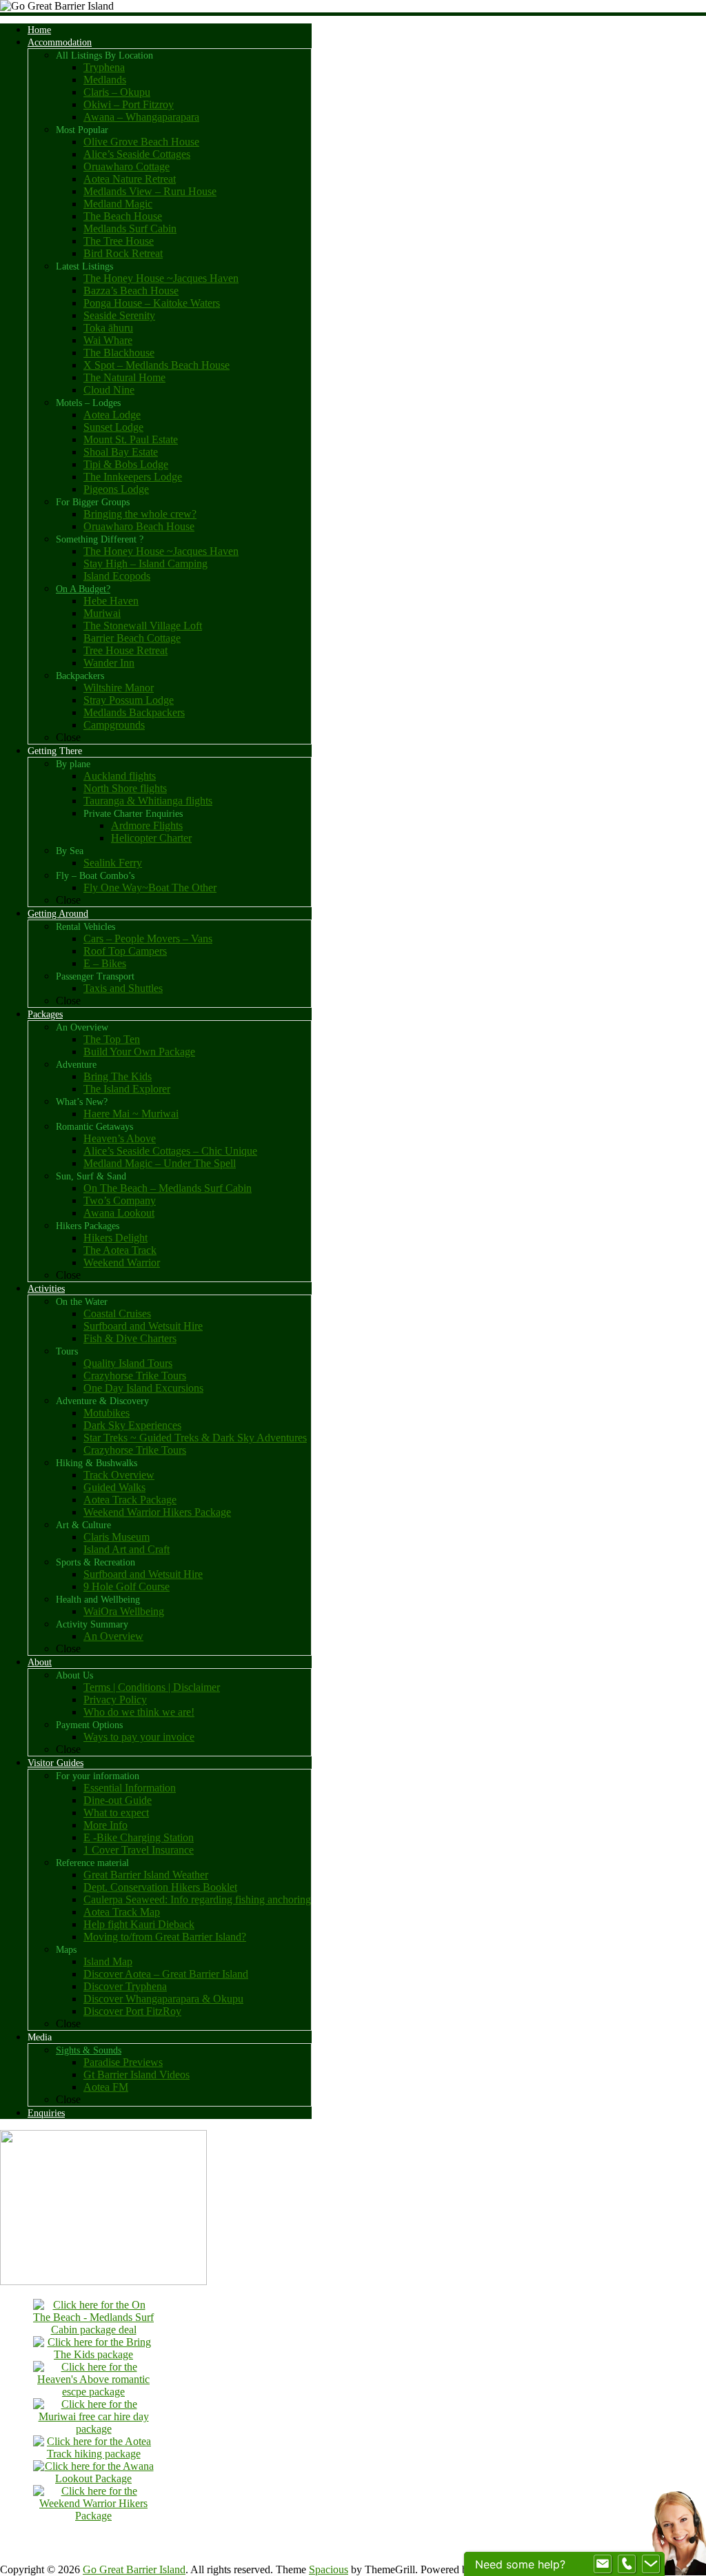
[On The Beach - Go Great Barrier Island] (94, 2330)
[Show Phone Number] (627, 2564)
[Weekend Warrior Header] (94, 2516)
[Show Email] (603, 2564)
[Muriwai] (94, 2429)
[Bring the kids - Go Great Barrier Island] (94, 2354)
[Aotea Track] (94, 2454)
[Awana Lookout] (94, 2478)
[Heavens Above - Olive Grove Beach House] (94, 2392)
